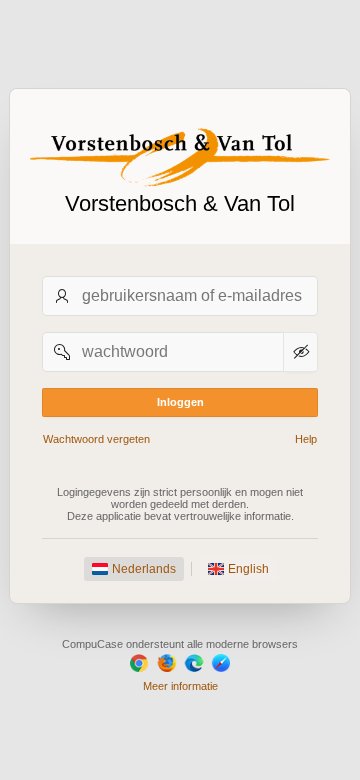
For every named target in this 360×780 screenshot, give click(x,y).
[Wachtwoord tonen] (300, 352)
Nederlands (144, 569)
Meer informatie (180, 686)
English (248, 569)
